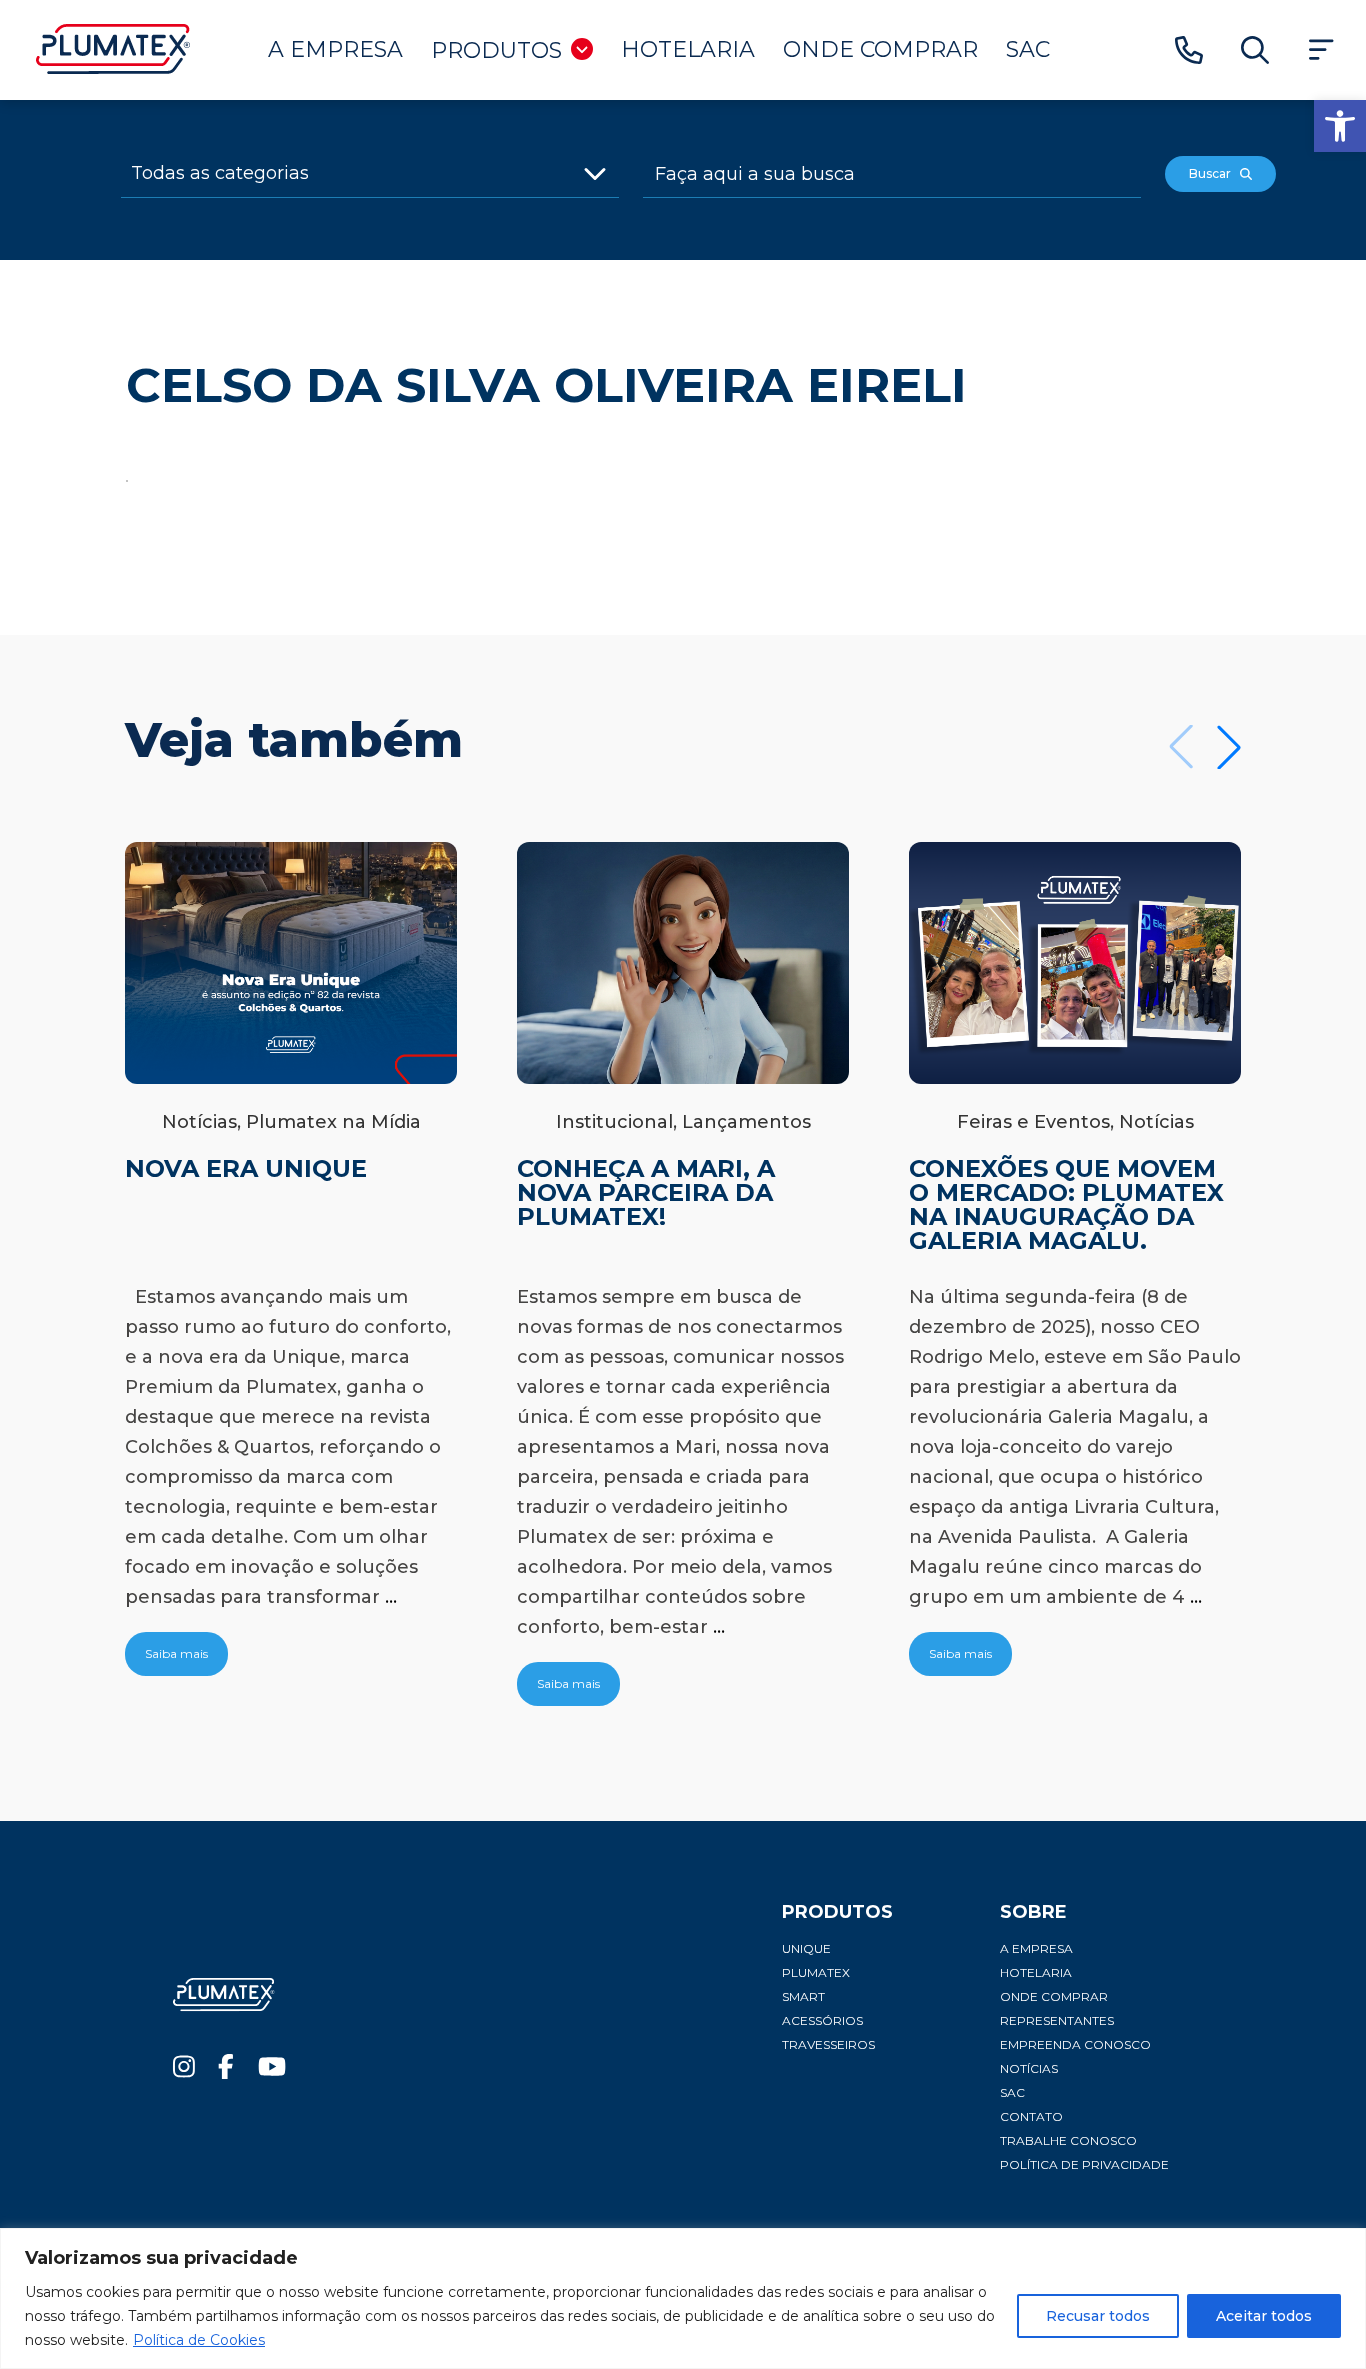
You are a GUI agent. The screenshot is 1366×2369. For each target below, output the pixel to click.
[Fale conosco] (1189, 50)
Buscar (1214, 173)
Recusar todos (1098, 2316)
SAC (1028, 49)
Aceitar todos (1264, 2316)
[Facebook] (226, 2071)
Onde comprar (880, 49)
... (391, 1597)
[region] (683, 2298)
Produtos (496, 50)
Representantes (1057, 2020)
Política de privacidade (1084, 2164)
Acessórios (822, 2020)
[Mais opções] (1321, 50)
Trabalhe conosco (1068, 2140)
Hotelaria (688, 49)
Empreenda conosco (1075, 2044)
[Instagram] (184, 2071)
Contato (1031, 2116)
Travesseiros (828, 2044)
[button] (1340, 126)
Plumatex (816, 1972)
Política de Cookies (199, 2340)
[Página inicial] (113, 68)
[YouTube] (272, 2071)
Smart (803, 1996)
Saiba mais (176, 1653)
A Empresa (335, 49)
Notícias (1029, 2068)
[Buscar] (1255, 50)
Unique (806, 1948)
